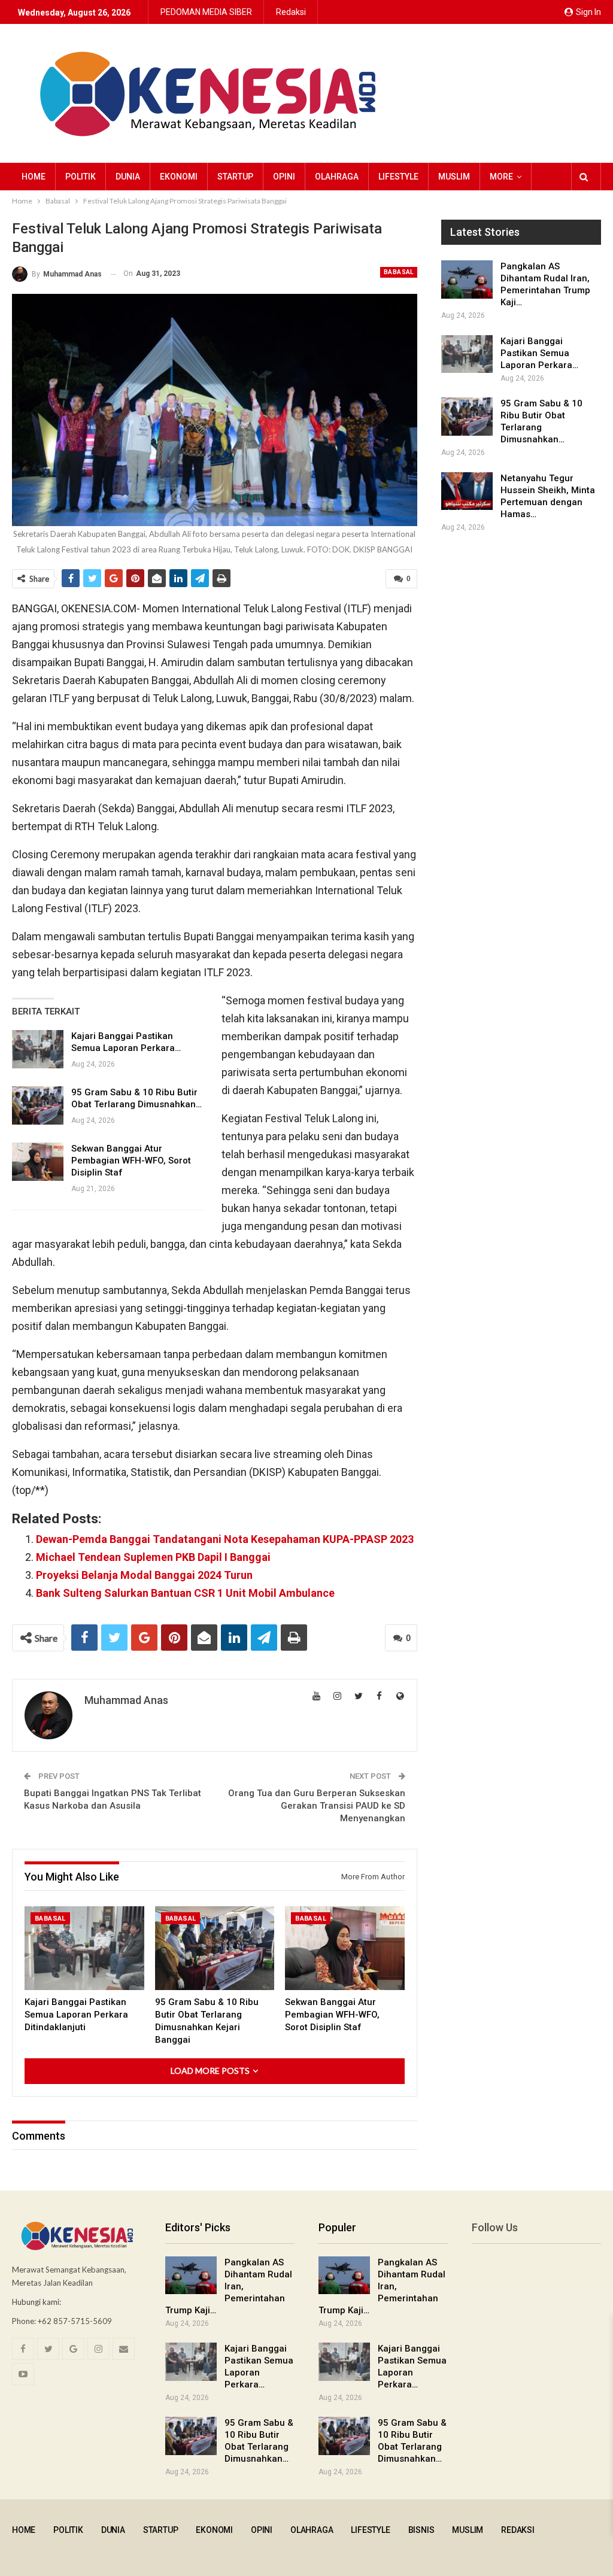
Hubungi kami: (37, 2302)
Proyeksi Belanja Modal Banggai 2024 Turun (144, 1575)
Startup (235, 177)
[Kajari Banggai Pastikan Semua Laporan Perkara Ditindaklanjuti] (38, 1049)
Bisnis (421, 2530)
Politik (81, 177)
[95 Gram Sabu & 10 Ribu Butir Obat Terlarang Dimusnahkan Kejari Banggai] (38, 1105)
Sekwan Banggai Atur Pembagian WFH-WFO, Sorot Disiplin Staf (131, 1161)
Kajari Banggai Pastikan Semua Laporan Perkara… (539, 353)
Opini (284, 177)
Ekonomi (179, 177)
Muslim (454, 177)
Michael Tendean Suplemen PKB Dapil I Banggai (153, 1557)
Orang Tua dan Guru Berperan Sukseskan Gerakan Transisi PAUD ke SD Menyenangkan (317, 1806)
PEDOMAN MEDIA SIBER (206, 12)
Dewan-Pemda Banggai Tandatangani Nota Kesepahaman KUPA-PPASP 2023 (225, 1539)
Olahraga (337, 177)
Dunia (128, 177)
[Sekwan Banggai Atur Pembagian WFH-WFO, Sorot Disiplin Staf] (38, 1162)
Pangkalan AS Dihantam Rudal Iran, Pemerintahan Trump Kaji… (229, 2286)
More (501, 177)
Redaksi (291, 12)
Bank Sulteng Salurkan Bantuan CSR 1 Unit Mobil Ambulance (185, 1593)
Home (34, 177)
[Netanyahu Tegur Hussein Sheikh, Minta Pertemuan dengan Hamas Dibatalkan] (467, 491)
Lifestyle (398, 177)
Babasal (399, 272)
